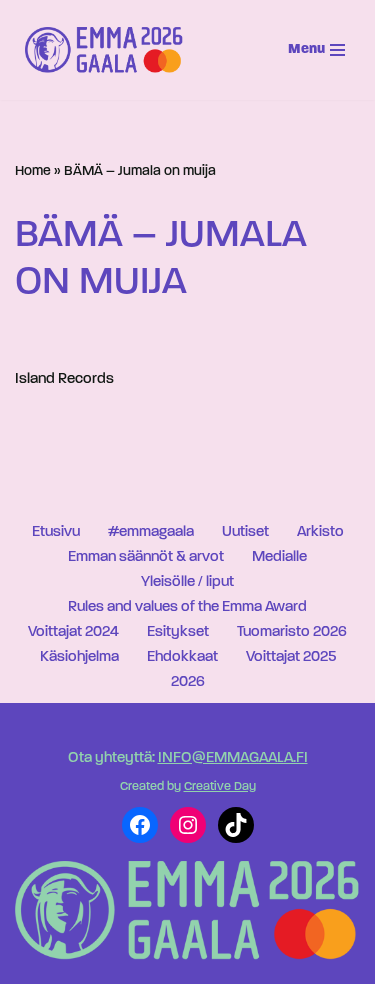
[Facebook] (140, 825)
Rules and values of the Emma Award (187, 607)
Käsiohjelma (79, 657)
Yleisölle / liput (187, 582)
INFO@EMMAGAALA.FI (233, 758)
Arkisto (320, 532)
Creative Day (220, 787)
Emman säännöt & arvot (146, 557)
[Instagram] (188, 825)
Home (33, 171)
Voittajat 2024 (73, 632)
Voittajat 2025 (291, 657)
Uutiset (245, 532)
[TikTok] (236, 825)
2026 (188, 682)
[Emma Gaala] (109, 50)
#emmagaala (151, 532)
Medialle (279, 557)
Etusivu (56, 532)
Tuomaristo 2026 (292, 632)
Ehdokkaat (182, 657)
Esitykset (178, 632)
